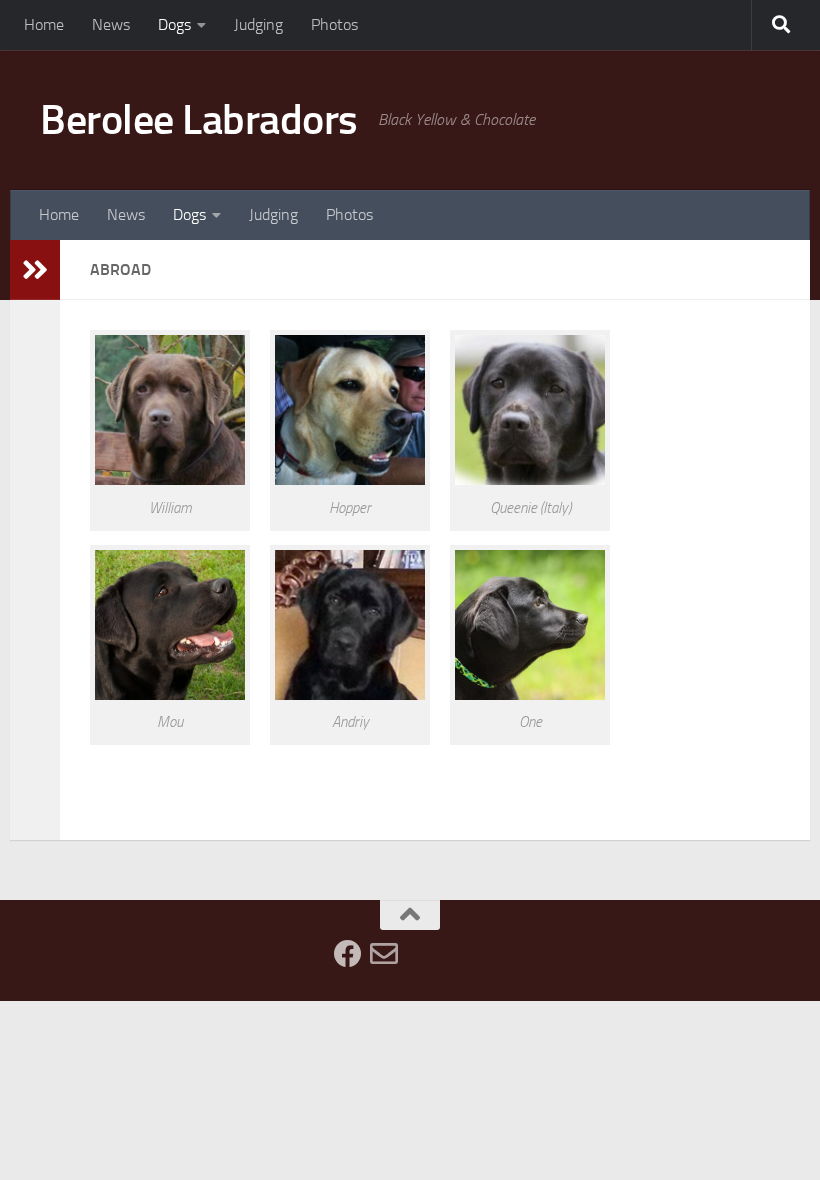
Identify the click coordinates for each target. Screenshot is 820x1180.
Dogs (174, 24)
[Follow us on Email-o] (384, 954)
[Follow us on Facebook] (348, 954)
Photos (334, 24)
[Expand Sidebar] (35, 270)
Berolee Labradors (199, 120)
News (111, 24)
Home (44, 24)
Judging (258, 24)
